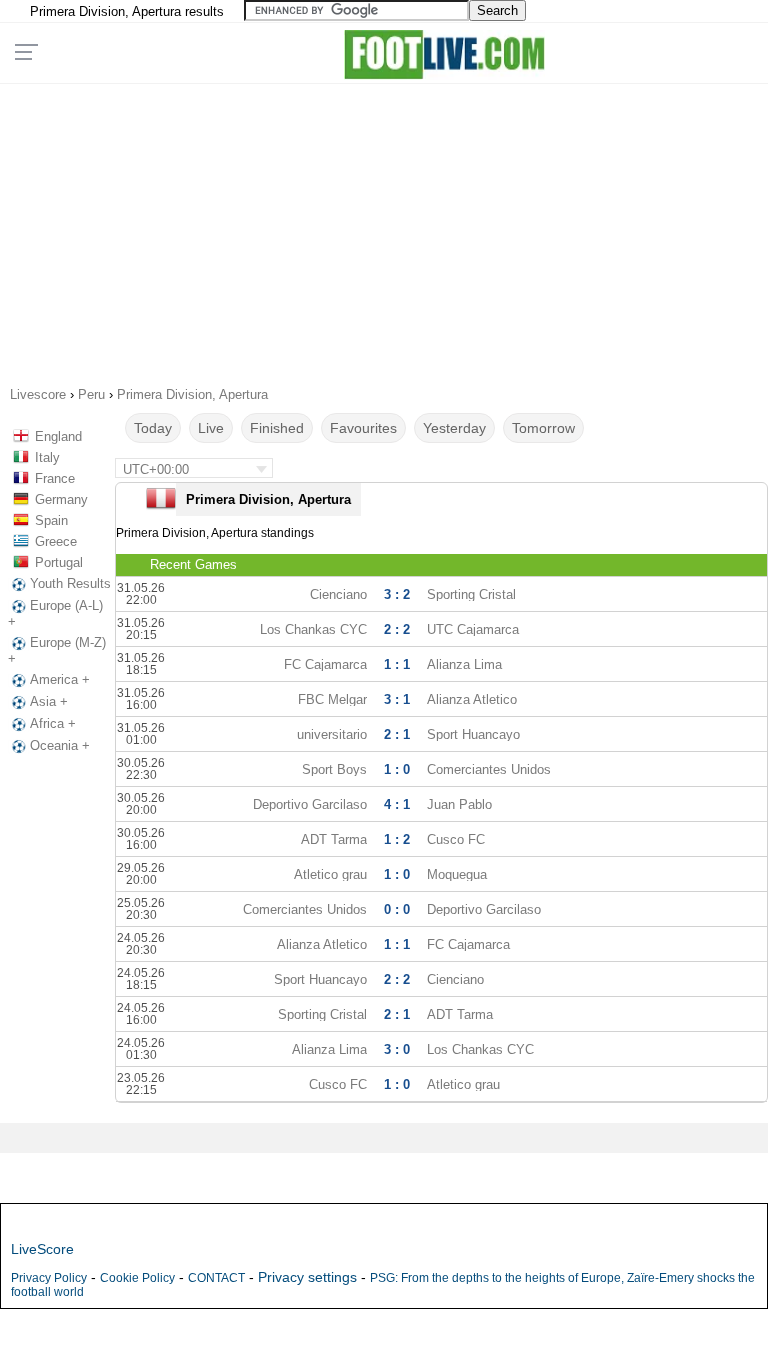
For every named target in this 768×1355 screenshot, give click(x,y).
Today (153, 428)
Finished (277, 428)
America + (60, 679)
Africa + (53, 723)
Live (211, 428)
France (55, 478)
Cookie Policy (137, 1278)
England (58, 436)
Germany (61, 499)
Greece (56, 541)
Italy (47, 457)
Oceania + (60, 745)
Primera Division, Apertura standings (215, 533)
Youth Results (70, 583)
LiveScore (42, 1249)
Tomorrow (543, 428)
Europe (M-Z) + (57, 650)
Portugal (59, 562)
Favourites (363, 428)
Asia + (49, 701)
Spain (51, 520)
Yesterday (454, 428)
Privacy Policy (49, 1278)
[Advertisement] (384, 228)
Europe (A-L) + (55, 613)
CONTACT (216, 1278)
